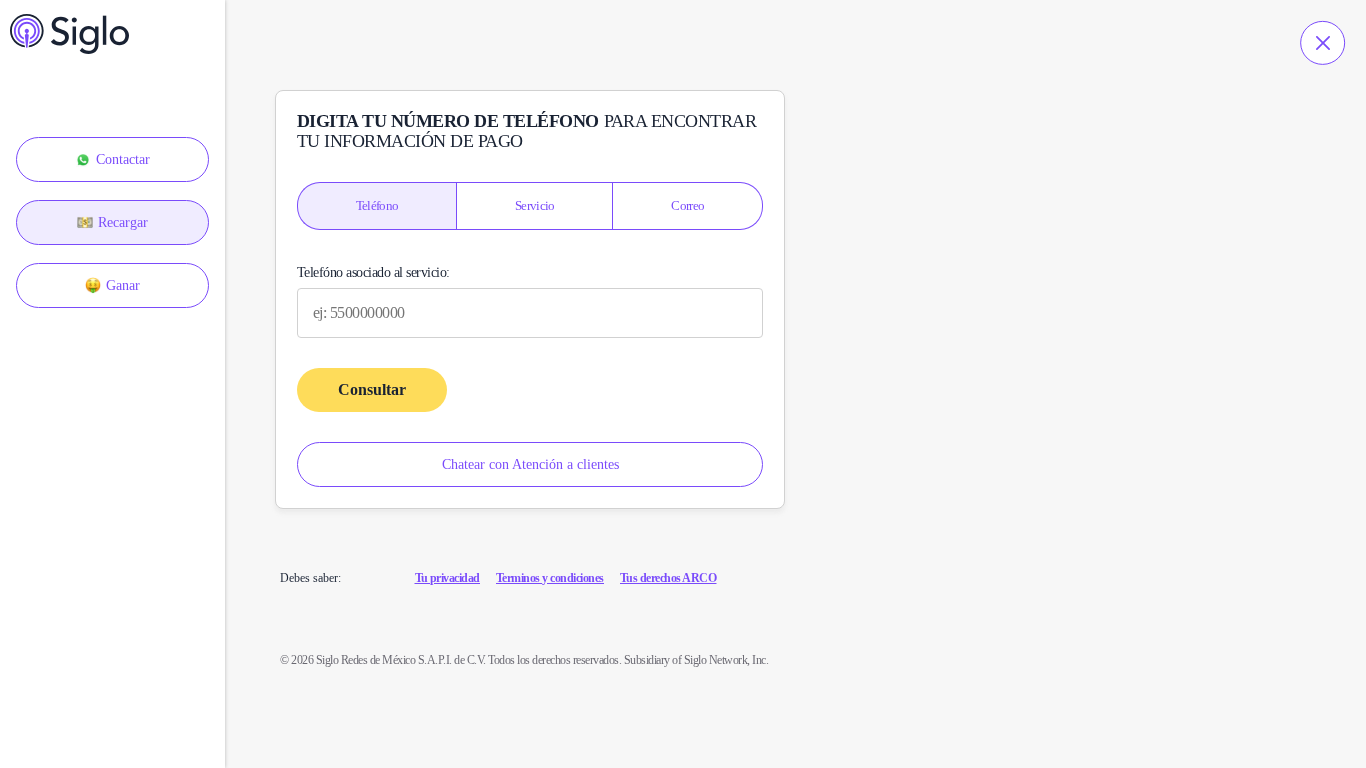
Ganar (123, 285)
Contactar (123, 159)
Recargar (123, 222)
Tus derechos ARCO (668, 578)
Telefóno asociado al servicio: (373, 273)
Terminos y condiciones (550, 578)
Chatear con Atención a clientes (530, 464)
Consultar (372, 389)
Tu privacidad (448, 578)
